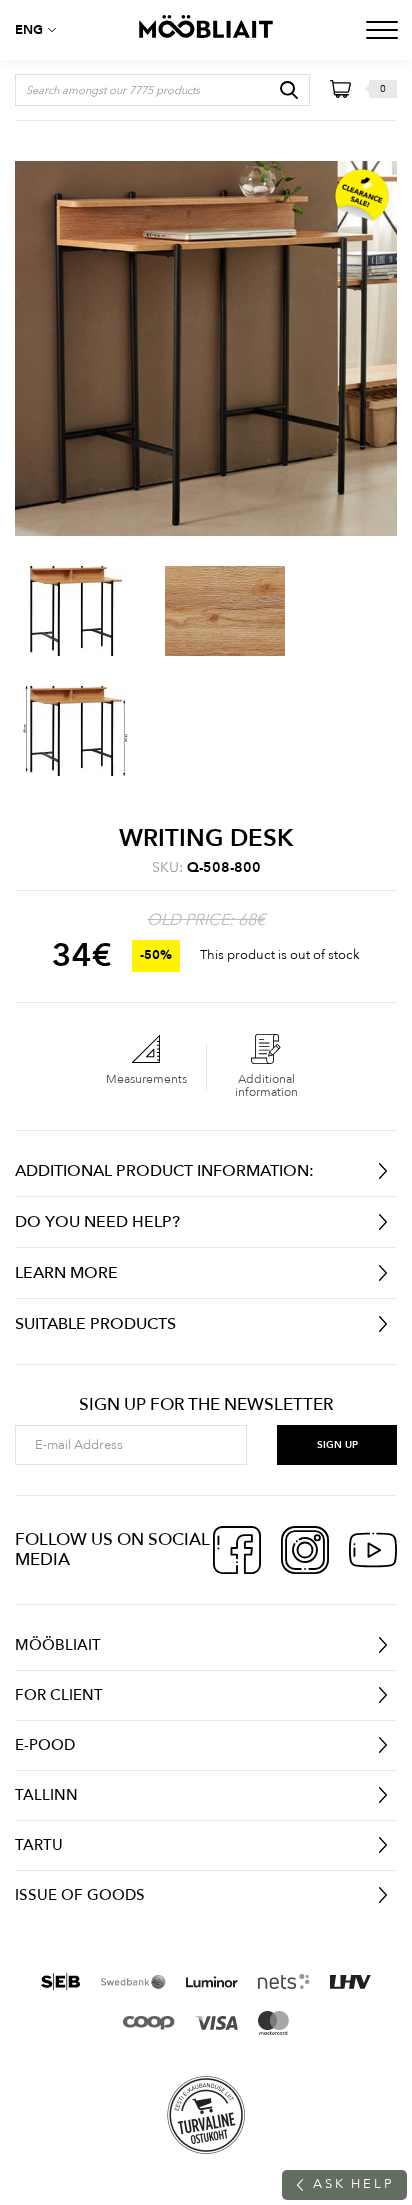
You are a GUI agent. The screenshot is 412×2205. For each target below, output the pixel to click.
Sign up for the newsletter (206, 1405)
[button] (40, 30)
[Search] (289, 90)
